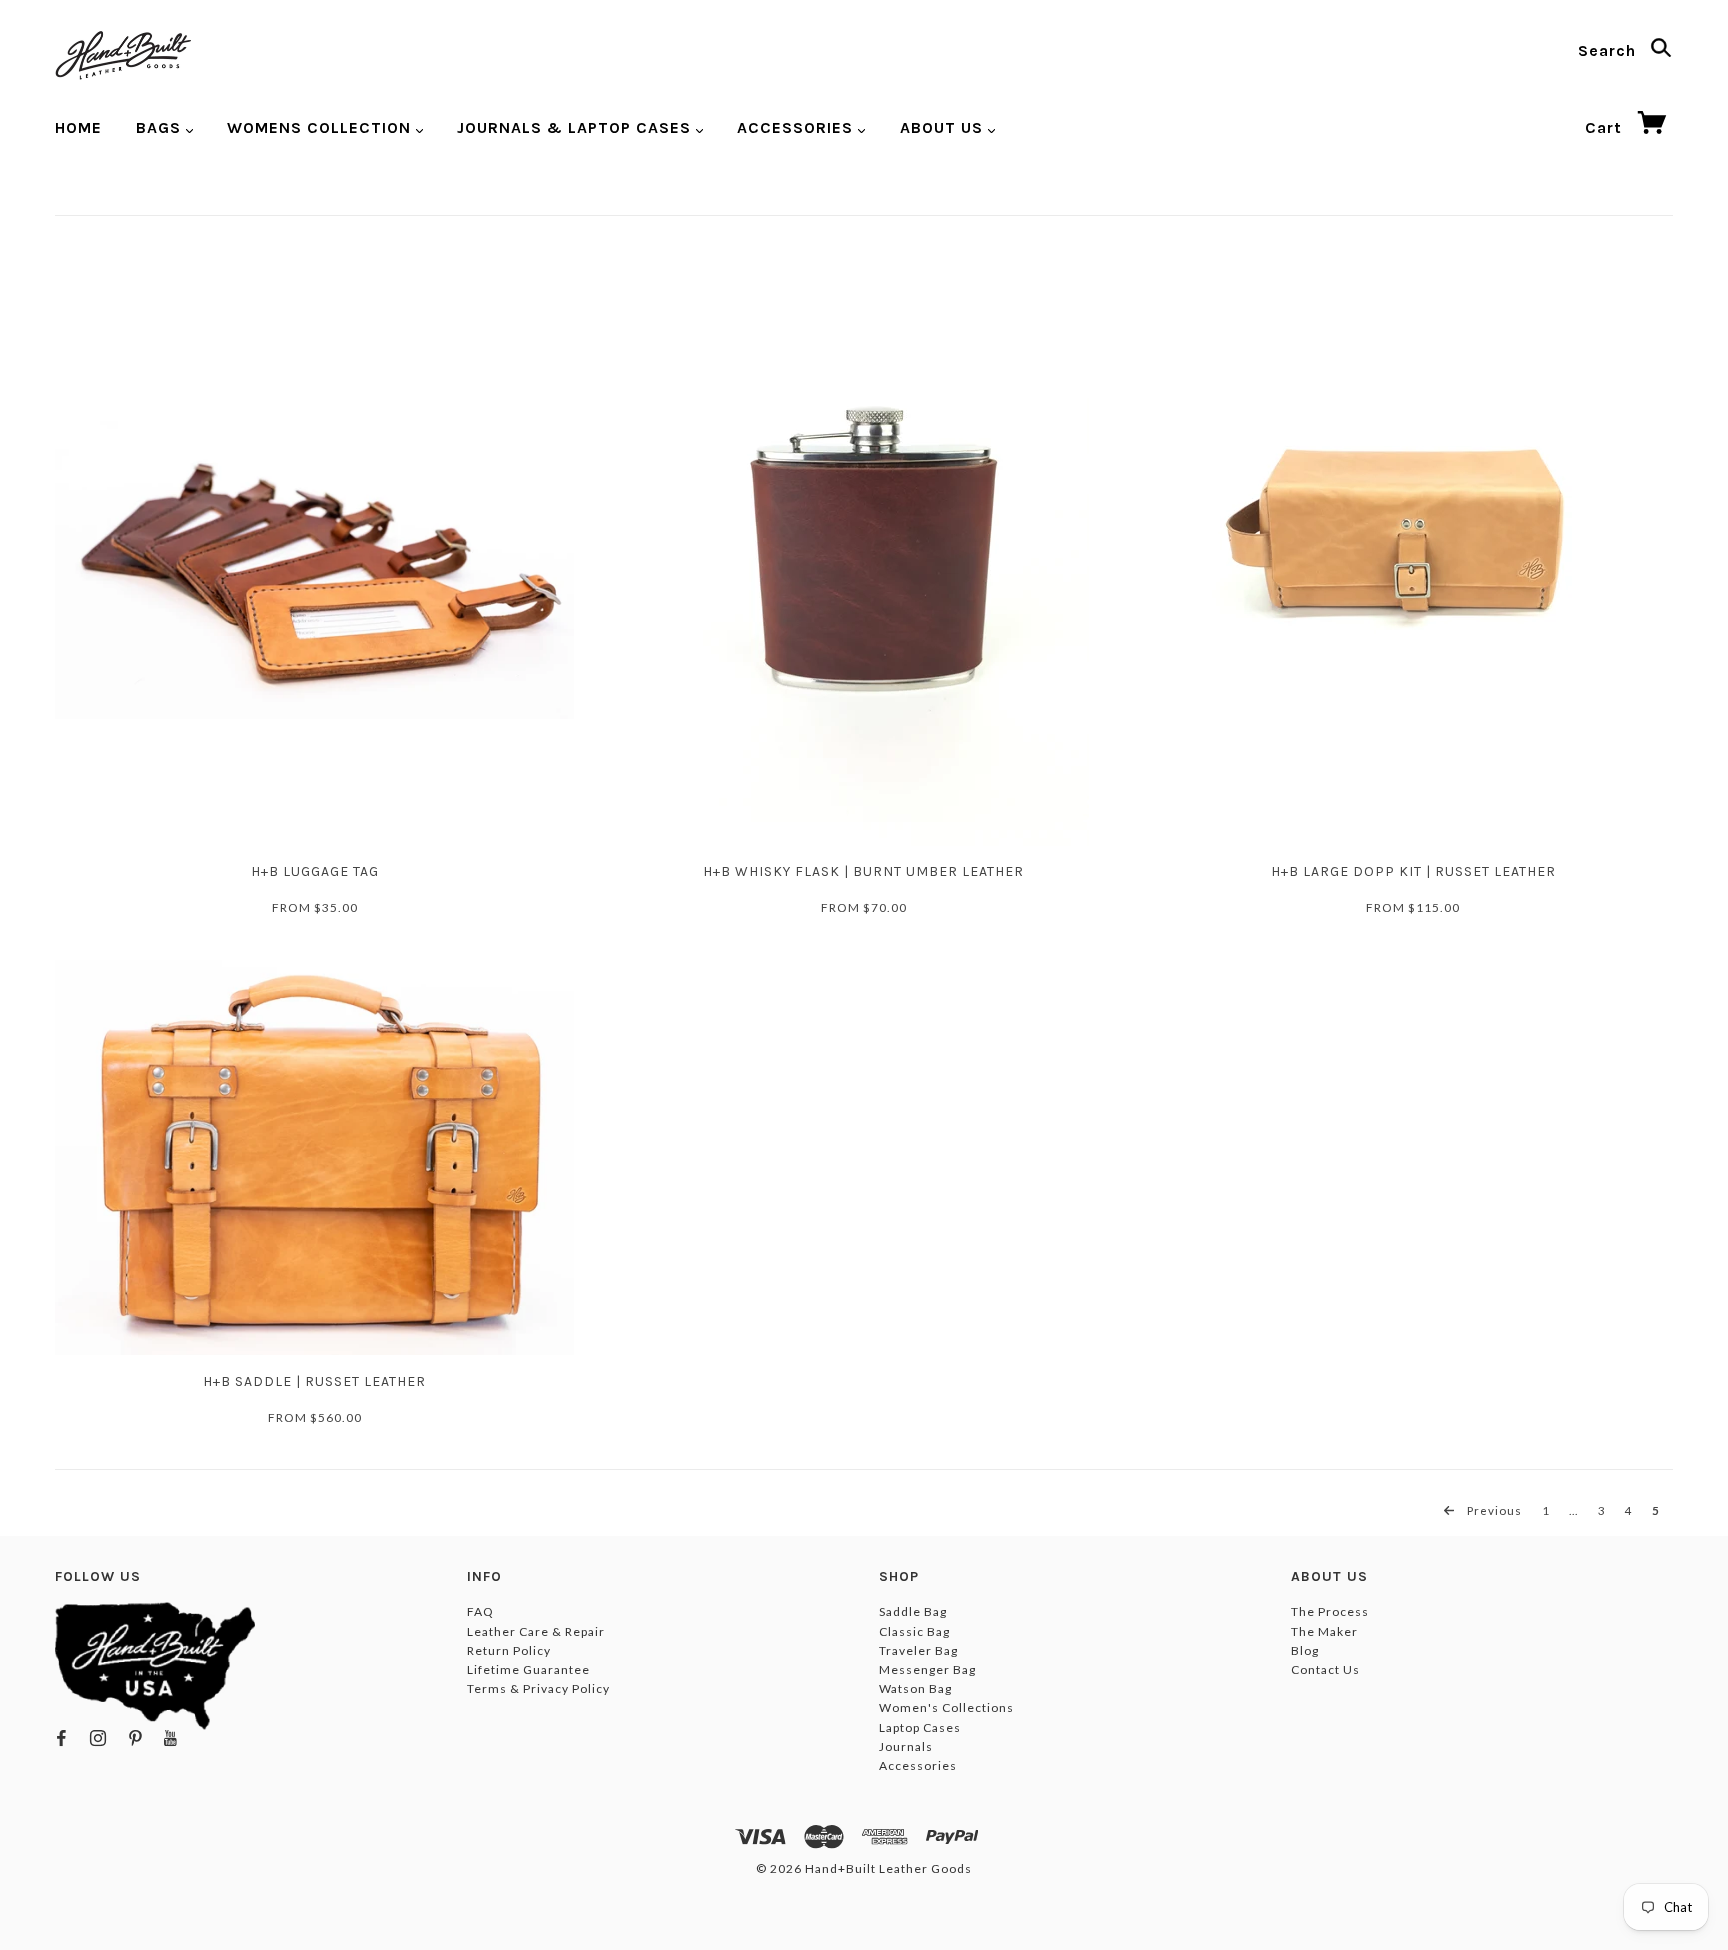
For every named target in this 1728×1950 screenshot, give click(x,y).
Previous (1493, 1510)
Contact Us (1325, 1669)
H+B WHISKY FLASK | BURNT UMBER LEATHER (863, 871)
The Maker (1324, 1631)
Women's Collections (946, 1707)
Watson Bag (915, 1688)
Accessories (918, 1765)
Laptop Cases (920, 1727)
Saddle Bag (913, 1611)
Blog (1305, 1650)
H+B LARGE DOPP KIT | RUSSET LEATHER (1413, 871)
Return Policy (509, 1650)
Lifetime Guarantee (528, 1669)
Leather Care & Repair (536, 1631)
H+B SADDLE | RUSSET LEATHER (314, 1381)
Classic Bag (914, 1631)
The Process (1330, 1611)
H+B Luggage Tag (315, 871)
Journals (906, 1746)
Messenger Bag (927, 1669)
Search (1609, 50)
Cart (1606, 127)
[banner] (123, 55)
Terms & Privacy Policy (538, 1688)
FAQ (480, 1611)
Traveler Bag (918, 1650)
